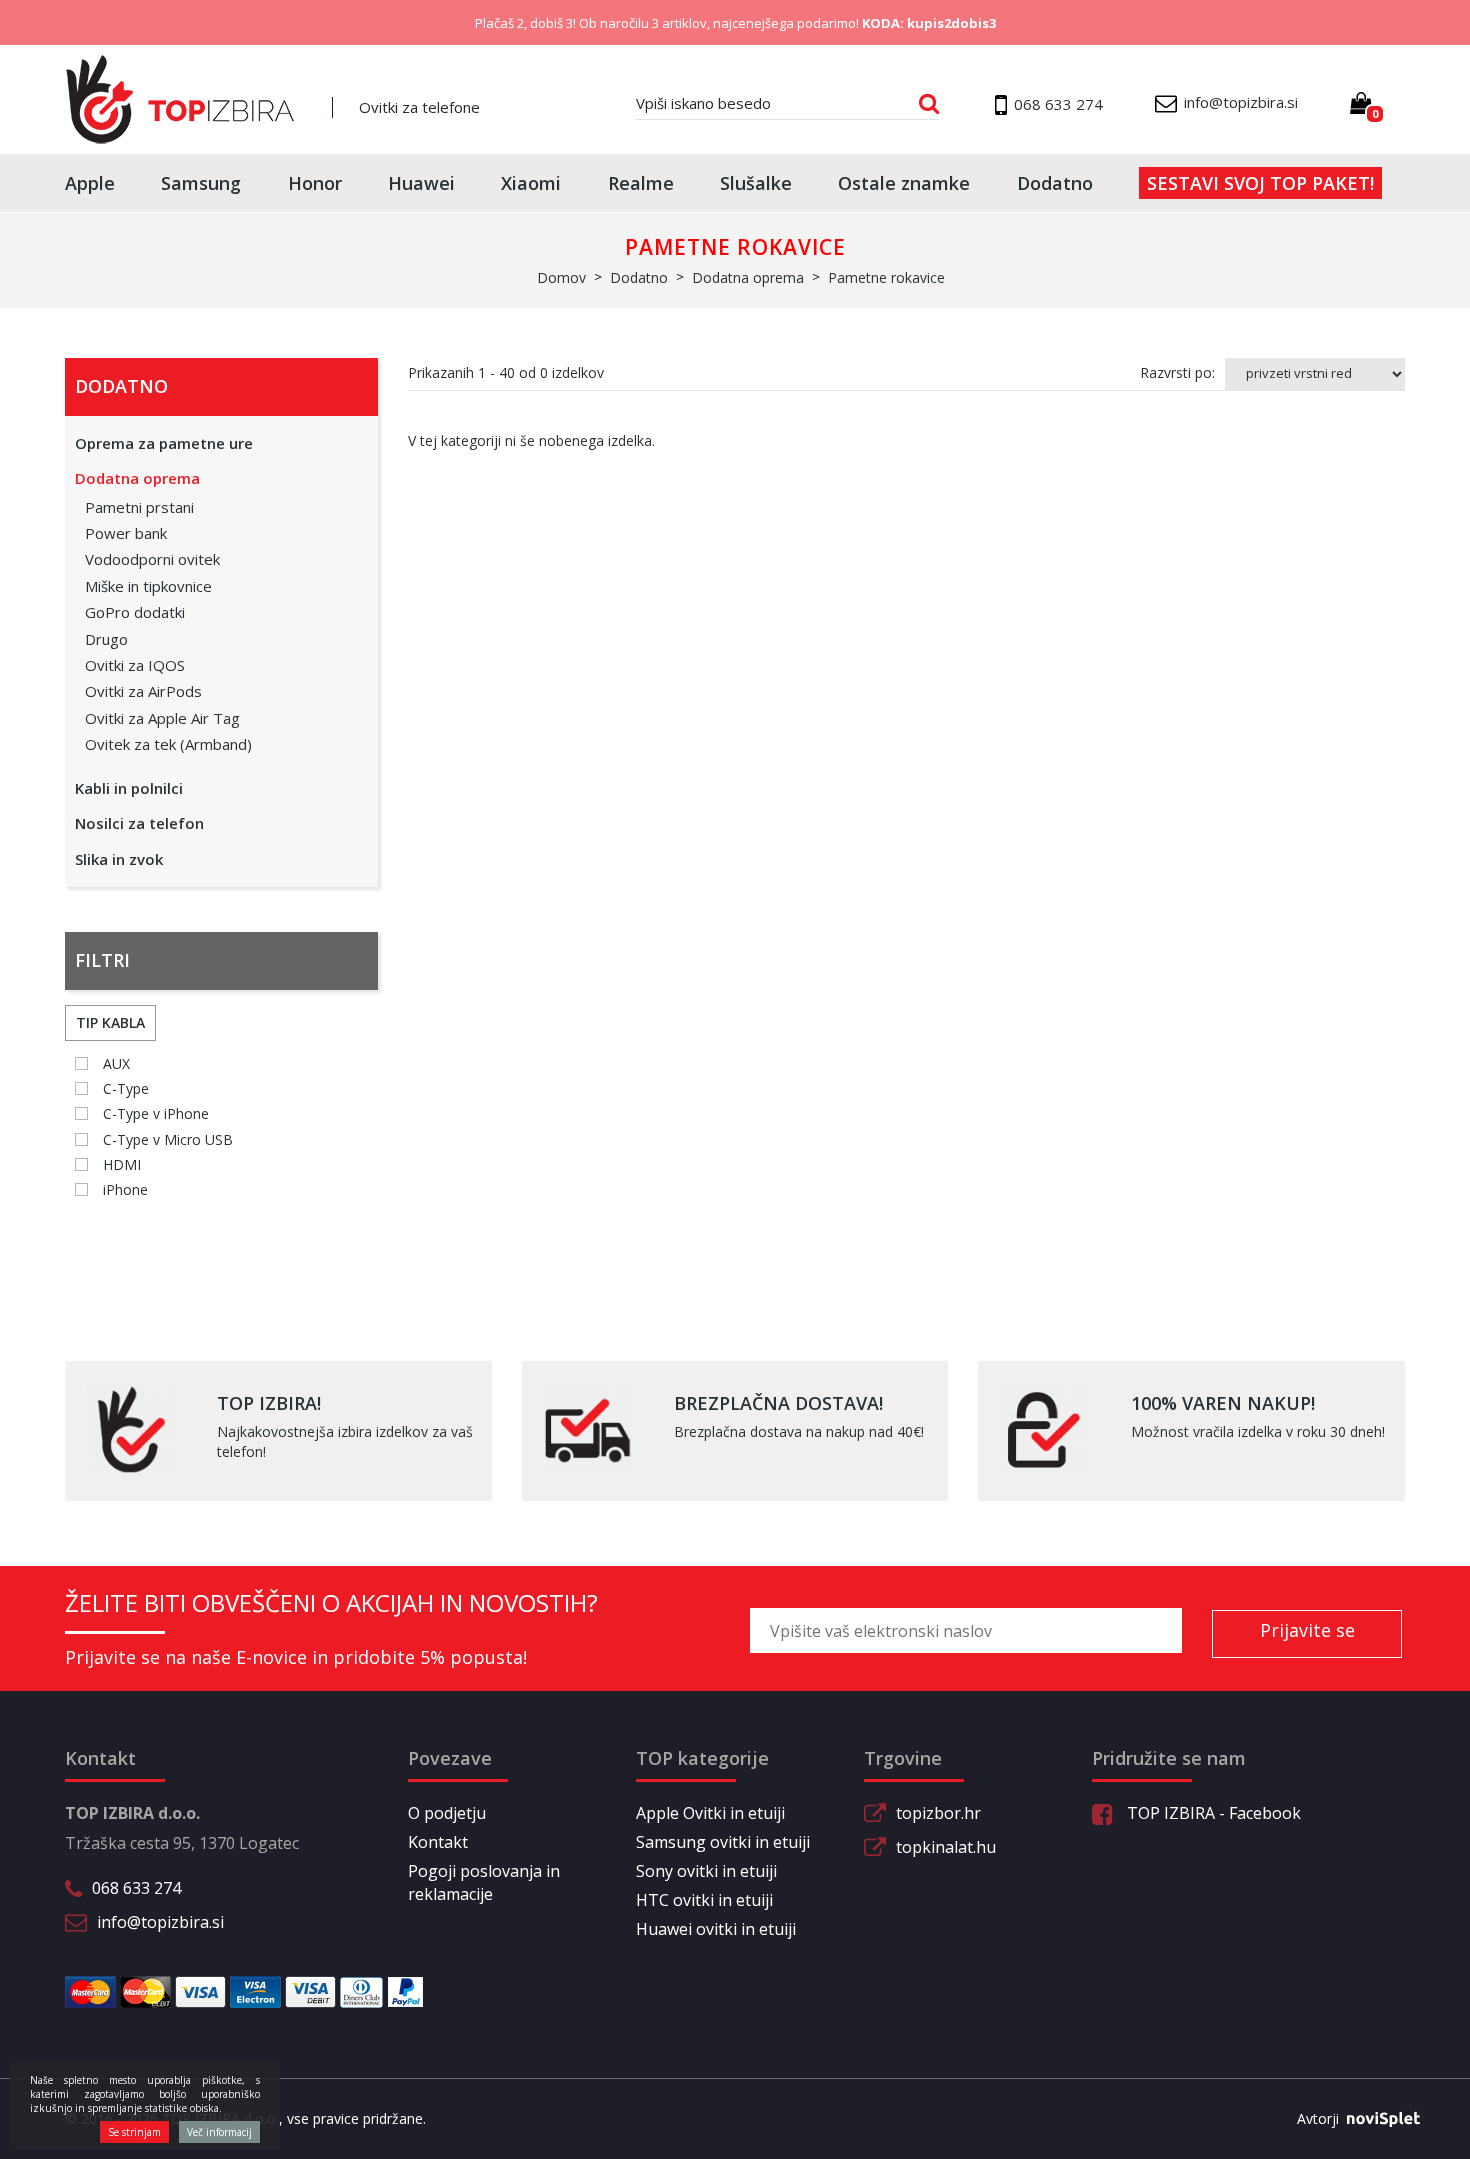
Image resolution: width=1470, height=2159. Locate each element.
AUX (116, 1063)
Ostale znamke (904, 183)
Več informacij (219, 2132)
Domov (561, 277)
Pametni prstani (139, 507)
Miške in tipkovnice (148, 586)
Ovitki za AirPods (143, 691)
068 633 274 (136, 1888)
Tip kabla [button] (110, 1022)
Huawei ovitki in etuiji (716, 1929)
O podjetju (447, 1813)
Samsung (201, 183)
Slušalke (756, 183)
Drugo (106, 639)
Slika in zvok (119, 859)
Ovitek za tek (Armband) (168, 744)
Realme (641, 183)
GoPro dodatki (135, 612)
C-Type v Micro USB (168, 1139)
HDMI (122, 1164)
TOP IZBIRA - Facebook (1212, 1813)
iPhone (125, 1189)
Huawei (421, 183)
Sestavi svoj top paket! (1260, 183)
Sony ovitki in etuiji (706, 1871)
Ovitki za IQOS (135, 665)
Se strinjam (134, 2132)
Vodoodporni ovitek (152, 559)
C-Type (126, 1088)
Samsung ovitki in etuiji (723, 1842)
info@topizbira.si (160, 1922)
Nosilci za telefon (139, 823)
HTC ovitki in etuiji (704, 1900)
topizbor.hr (938, 1813)
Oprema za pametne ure (164, 443)
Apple (90, 183)
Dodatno (1055, 183)
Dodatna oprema (137, 478)
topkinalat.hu (946, 1847)
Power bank (126, 533)
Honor (315, 183)
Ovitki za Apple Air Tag (162, 718)
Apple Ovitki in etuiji (710, 1813)
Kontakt (438, 1842)
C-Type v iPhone (156, 1113)
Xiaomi (531, 183)
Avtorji (1318, 2118)
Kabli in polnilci (129, 788)
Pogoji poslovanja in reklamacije (484, 1882)
